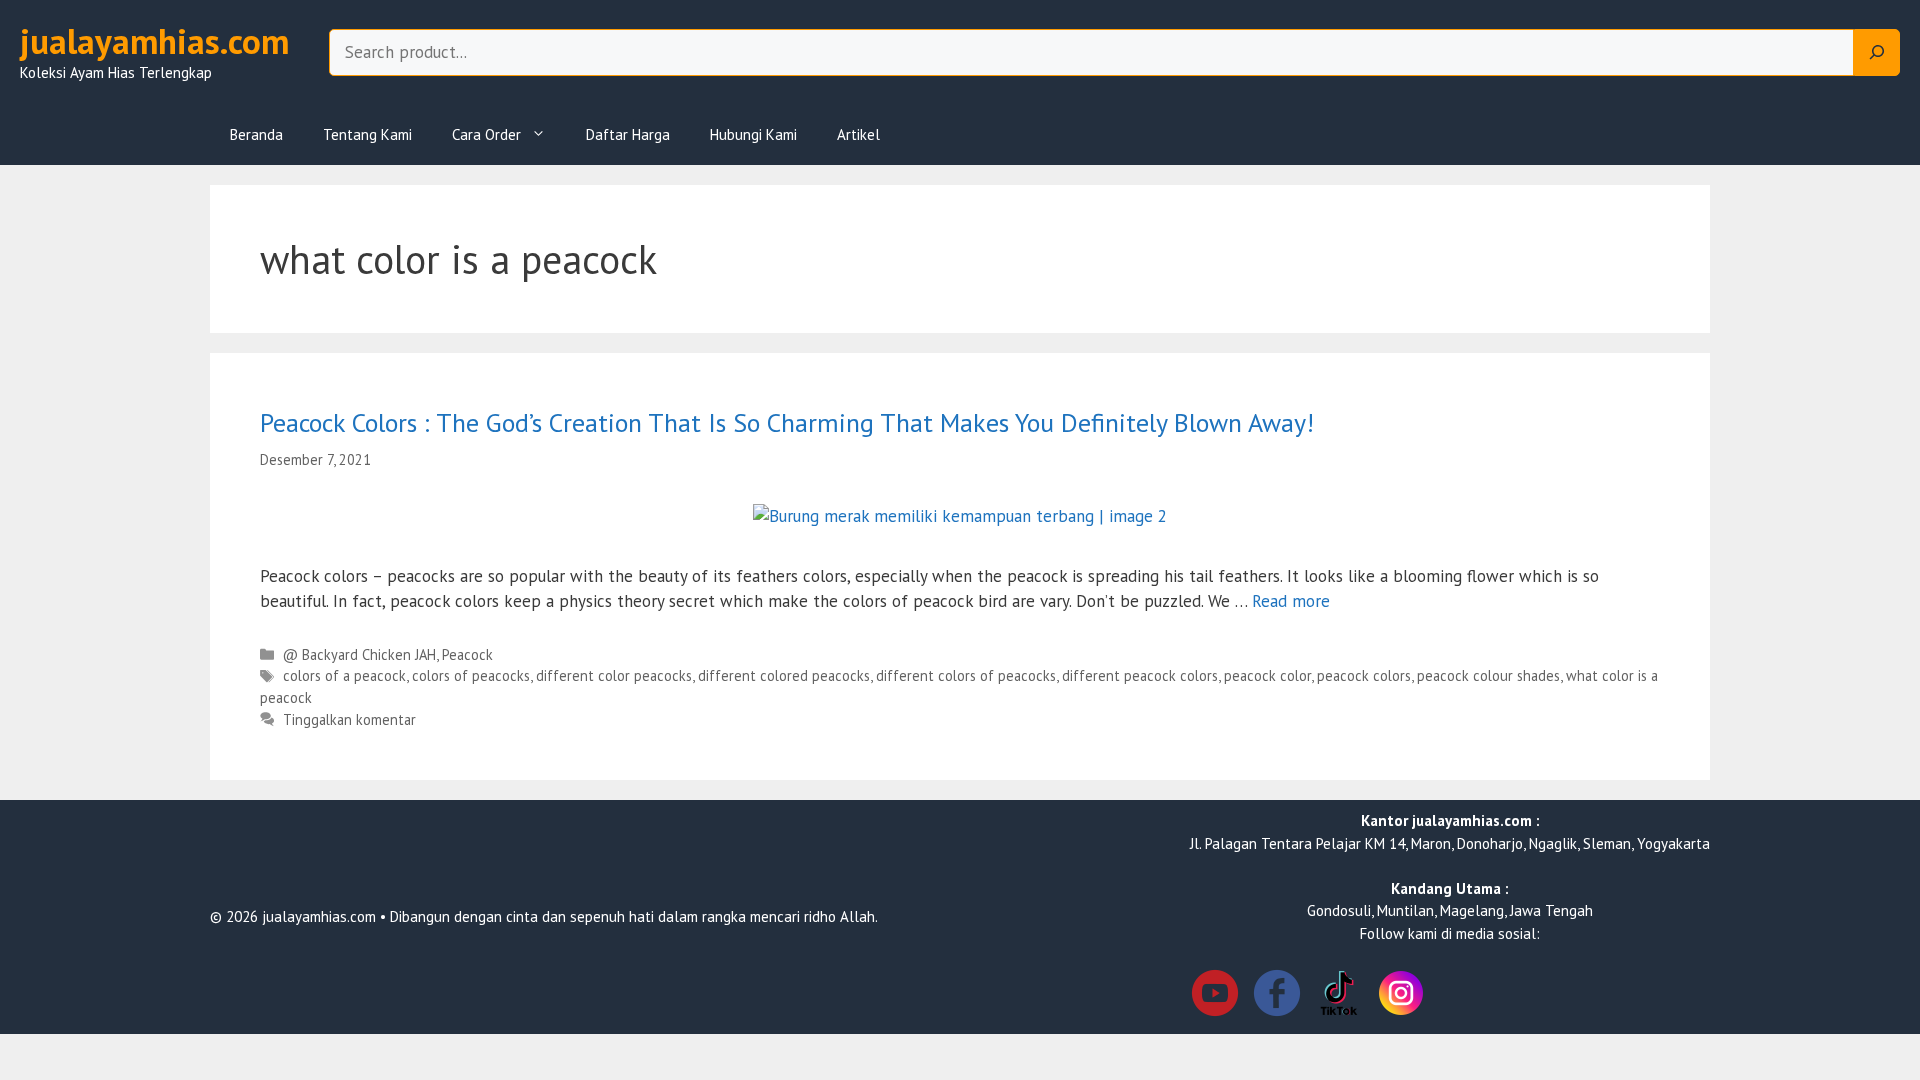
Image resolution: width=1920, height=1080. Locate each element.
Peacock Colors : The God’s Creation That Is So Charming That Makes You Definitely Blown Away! (787, 422)
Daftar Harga (628, 134)
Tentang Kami (367, 134)
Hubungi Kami (753, 134)
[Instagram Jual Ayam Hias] (1401, 996)
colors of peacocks (471, 675)
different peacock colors (1140, 675)
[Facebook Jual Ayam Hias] (1277, 996)
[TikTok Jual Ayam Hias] (1339, 996)
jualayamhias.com (154, 41)
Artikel (858, 134)
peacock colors (1364, 675)
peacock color (1267, 675)
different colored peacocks (784, 675)
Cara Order (486, 134)
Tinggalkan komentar (349, 719)
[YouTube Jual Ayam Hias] (1215, 996)
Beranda (256, 134)
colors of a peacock (344, 675)
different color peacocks (614, 675)
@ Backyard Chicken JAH (359, 654)
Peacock (467, 654)
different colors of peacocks (966, 675)
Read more (1291, 601)
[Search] (1877, 53)
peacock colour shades (1488, 675)
